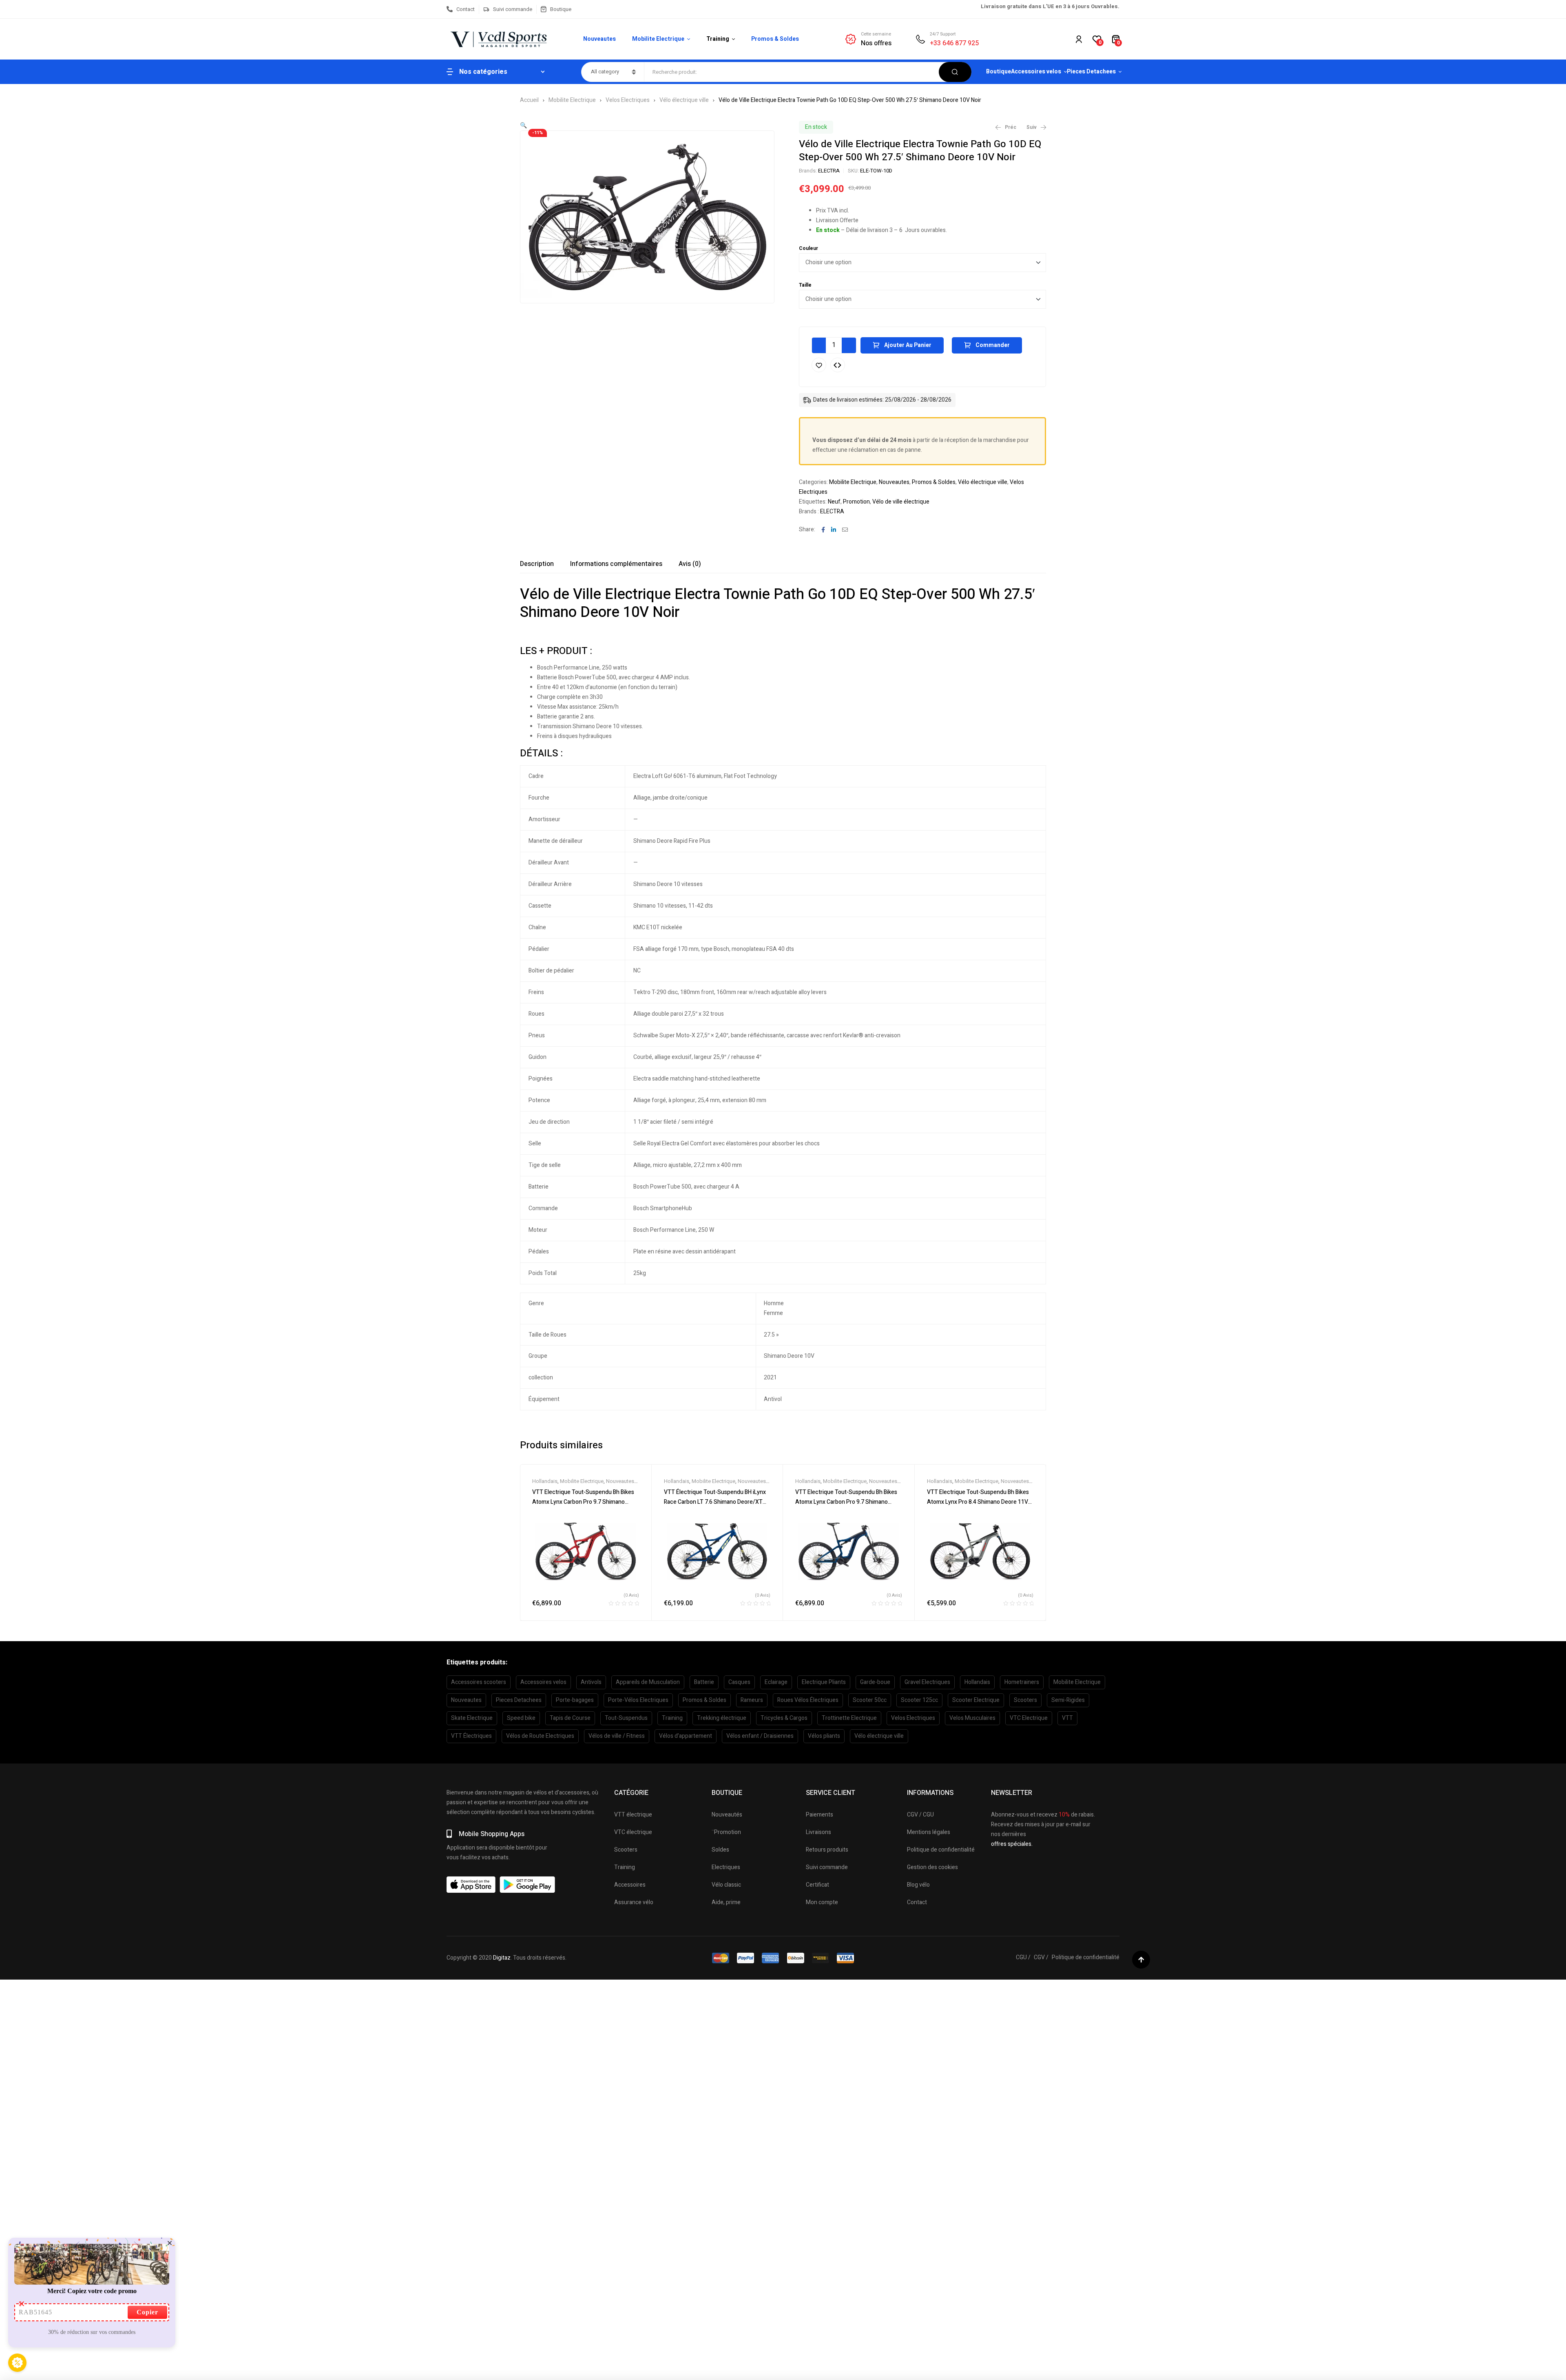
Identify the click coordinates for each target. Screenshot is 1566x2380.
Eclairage (776, 1682)
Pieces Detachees (519, 1700)
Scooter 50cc (870, 1700)
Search (955, 72)
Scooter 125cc (919, 1700)
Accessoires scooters (479, 1682)
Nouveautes (894, 482)
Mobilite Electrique (572, 100)
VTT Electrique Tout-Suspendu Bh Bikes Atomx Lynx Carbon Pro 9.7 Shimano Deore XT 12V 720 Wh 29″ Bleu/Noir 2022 (848, 1502)
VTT (1067, 1718)
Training (672, 1718)
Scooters (1025, 1700)
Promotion (856, 502)
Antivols (591, 1682)
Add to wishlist (819, 365)
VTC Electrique (1029, 1718)
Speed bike (521, 1718)
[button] (523, 125)
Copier (147, 2312)
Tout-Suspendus (626, 1718)
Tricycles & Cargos (784, 1718)
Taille (805, 285)
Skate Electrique (472, 1718)
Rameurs (752, 1700)
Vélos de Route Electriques (540, 1736)
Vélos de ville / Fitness (617, 1736)
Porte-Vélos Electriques (638, 1700)
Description (537, 564)
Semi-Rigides (1068, 1700)
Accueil (529, 100)
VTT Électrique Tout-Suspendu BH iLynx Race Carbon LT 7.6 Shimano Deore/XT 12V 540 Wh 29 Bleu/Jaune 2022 (715, 1502)
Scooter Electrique (976, 1700)
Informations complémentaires (616, 564)
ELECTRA (829, 171)
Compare (838, 365)
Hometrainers (1022, 1682)
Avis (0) (690, 564)
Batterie (704, 1682)
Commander (993, 345)
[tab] (537, 564)
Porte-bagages (575, 1700)
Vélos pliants (824, 1736)
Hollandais (545, 1481)
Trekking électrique (722, 1718)
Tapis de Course (570, 1718)
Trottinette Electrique (849, 1718)
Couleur (808, 248)
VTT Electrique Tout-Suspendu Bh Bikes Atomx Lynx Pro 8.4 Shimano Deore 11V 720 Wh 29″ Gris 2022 (978, 1502)
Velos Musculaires (972, 1718)
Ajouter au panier (908, 345)
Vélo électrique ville (684, 100)
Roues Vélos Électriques (808, 1700)
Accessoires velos (543, 1682)
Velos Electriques (628, 100)
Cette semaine (876, 34)
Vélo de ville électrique (901, 502)
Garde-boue (875, 1682)
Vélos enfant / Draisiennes (760, 1736)
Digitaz (502, 1958)
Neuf (834, 502)
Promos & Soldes (934, 482)
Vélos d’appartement (686, 1736)
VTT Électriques (471, 1736)
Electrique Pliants (824, 1682)
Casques (739, 1682)
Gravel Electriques (927, 1682)
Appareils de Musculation (648, 1682)
